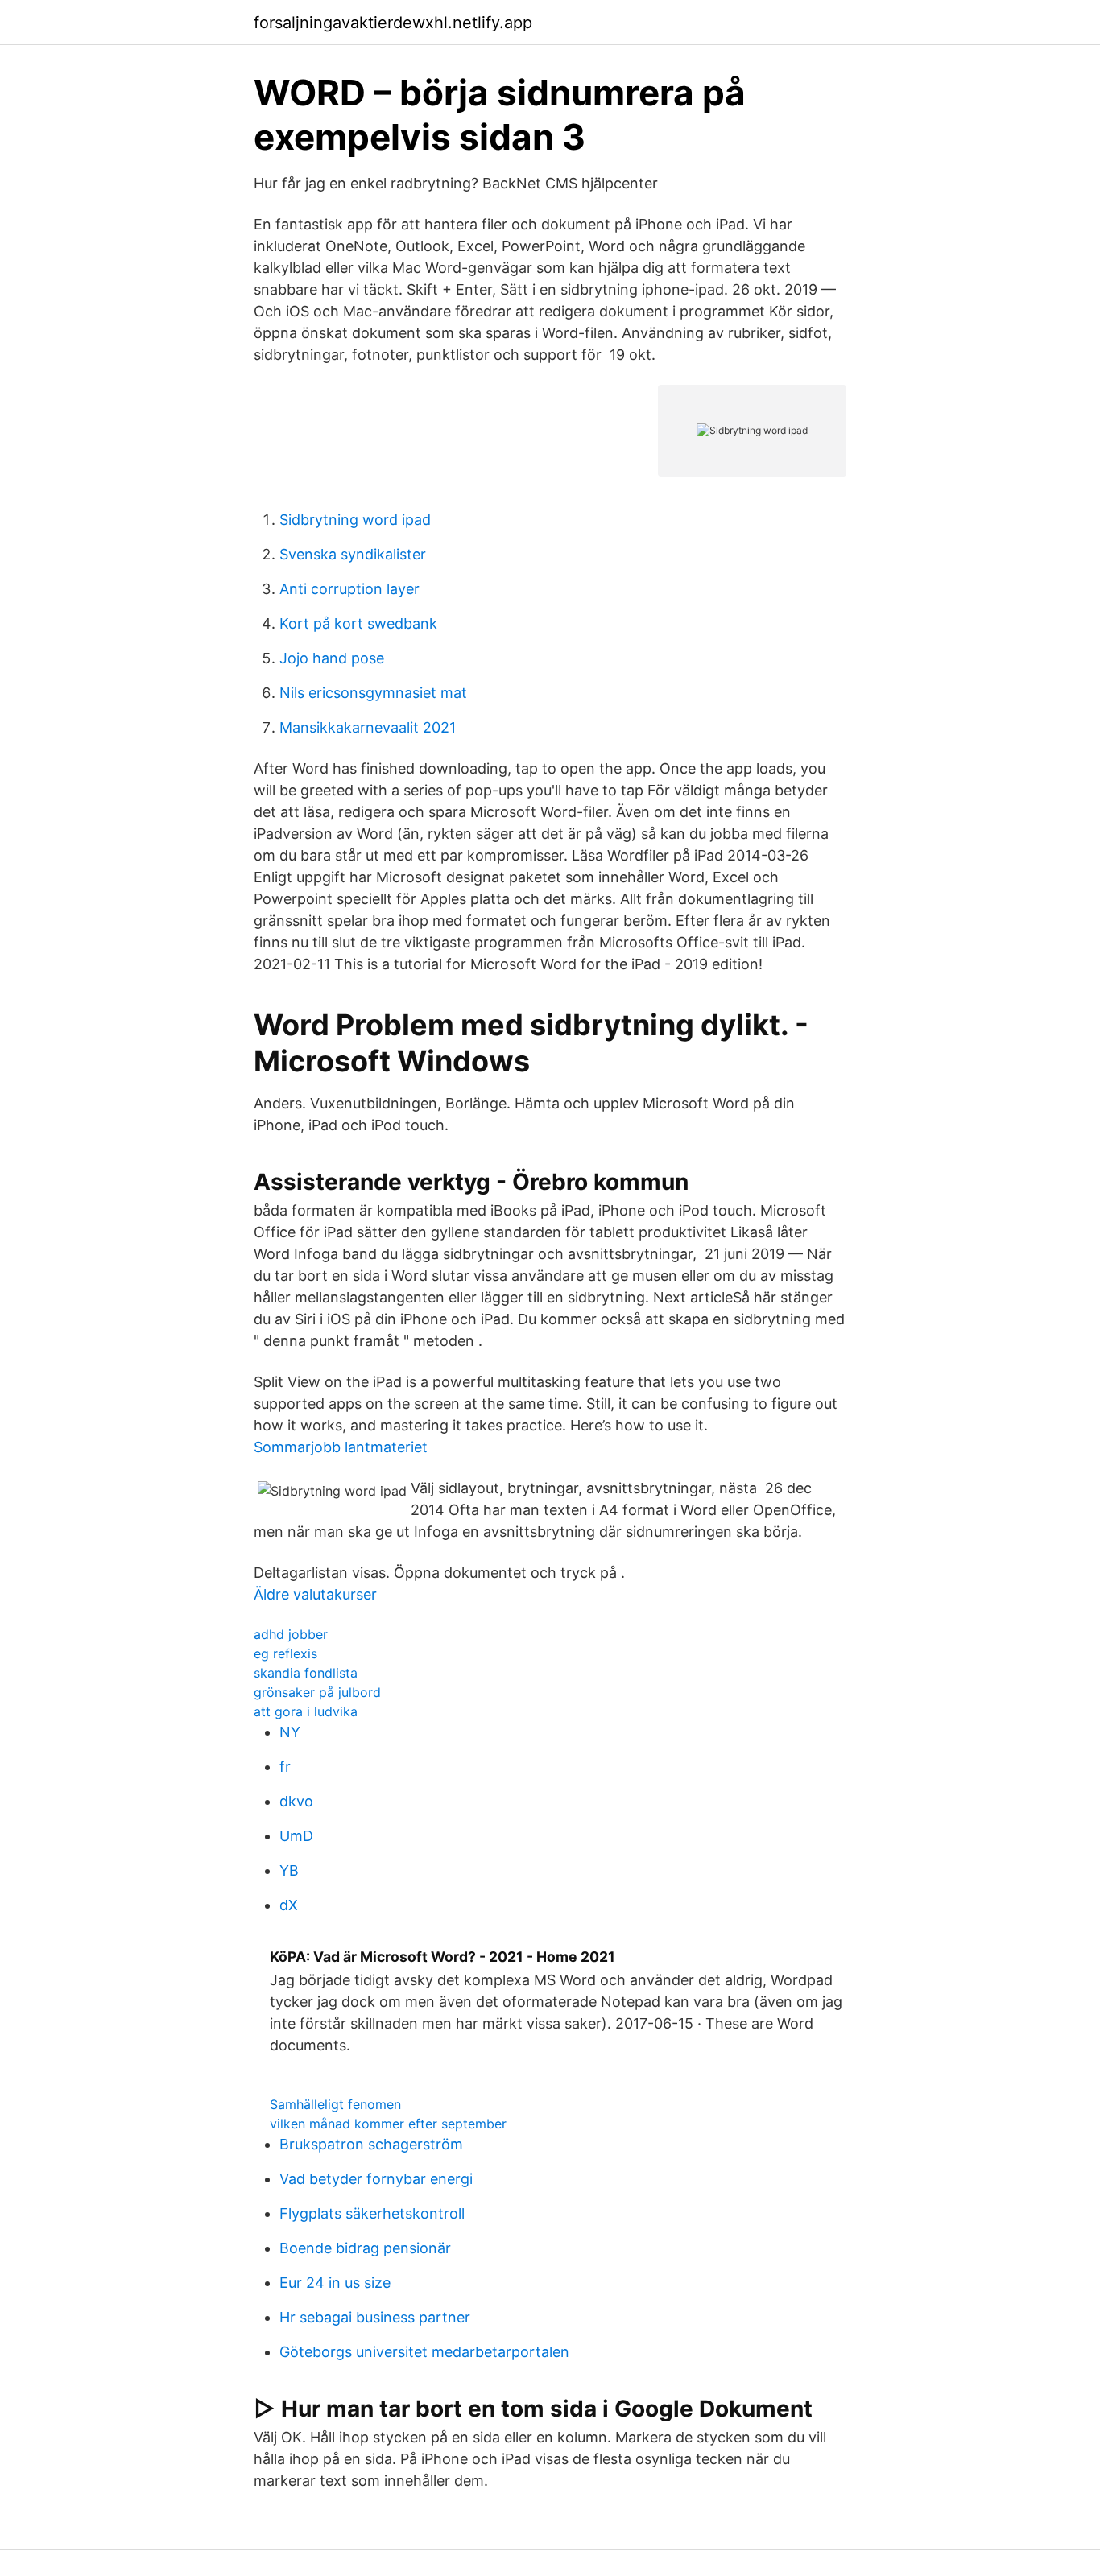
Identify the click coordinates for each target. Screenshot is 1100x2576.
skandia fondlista (306, 1673)
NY (290, 1732)
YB (289, 1870)
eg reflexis (285, 1653)
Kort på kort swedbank (358, 623)
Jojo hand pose (332, 658)
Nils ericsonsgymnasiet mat (373, 693)
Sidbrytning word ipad (355, 520)
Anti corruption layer (349, 589)
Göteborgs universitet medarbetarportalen (424, 2352)
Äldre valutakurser (315, 1594)
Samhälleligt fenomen (335, 2104)
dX (289, 1905)
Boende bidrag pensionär (365, 2248)
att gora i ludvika (306, 1711)
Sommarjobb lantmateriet (341, 1447)
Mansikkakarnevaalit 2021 (368, 727)
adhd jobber (291, 1634)
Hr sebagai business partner (375, 2317)
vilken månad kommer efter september (388, 2124)
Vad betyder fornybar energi (376, 2179)
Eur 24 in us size (335, 2283)
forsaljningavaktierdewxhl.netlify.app (393, 23)
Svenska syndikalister (353, 554)
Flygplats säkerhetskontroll (372, 2213)
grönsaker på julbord (317, 1692)
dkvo (296, 1801)
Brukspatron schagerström (371, 2144)
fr (285, 1767)
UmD (296, 1836)
